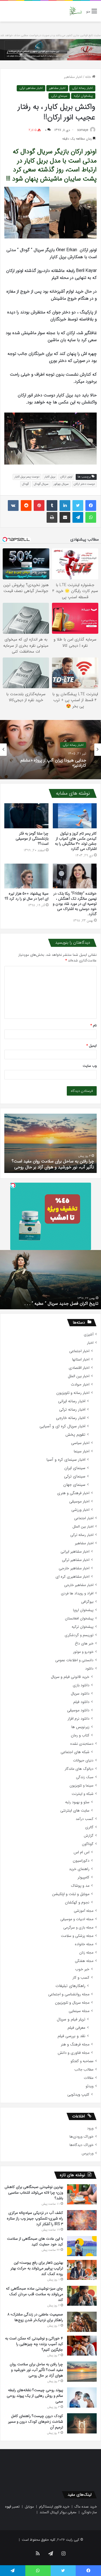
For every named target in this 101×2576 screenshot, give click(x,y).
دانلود (89, 1669)
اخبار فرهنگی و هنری (73, 1493)
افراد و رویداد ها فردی (77, 1593)
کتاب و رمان (80, 1735)
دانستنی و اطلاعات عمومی (74, 1660)
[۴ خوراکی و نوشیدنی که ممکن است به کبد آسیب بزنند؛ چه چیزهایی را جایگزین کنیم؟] (82, 2346)
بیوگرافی (87, 1602)
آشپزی (89, 1334)
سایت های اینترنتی (75, 1811)
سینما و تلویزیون (81, 1786)
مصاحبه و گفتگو (82, 2061)
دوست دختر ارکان (84, 484)
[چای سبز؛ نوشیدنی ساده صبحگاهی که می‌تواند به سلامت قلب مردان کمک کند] (82, 2296)
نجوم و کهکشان (77, 1902)
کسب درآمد (85, 1819)
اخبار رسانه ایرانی (72, 1401)
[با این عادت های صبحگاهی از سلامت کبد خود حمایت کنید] (82, 2246)
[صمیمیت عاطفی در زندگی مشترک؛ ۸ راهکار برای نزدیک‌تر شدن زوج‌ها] (82, 2322)
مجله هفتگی (84, 1961)
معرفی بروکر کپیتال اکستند (58, 2512)
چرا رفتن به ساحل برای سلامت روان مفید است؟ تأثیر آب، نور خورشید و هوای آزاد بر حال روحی (36, 2370)
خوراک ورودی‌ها (81, 2137)
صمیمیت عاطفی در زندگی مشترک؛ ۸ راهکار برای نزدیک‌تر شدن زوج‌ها (35, 2317)
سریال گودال (41, 484)
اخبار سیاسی (80, 1443)
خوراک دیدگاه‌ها (81, 2145)
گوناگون (88, 1844)
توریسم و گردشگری (79, 1635)
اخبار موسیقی (79, 1502)
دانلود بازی (81, 1685)
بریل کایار (50, 477)
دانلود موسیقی (78, 1710)
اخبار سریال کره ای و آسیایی (62, 1426)
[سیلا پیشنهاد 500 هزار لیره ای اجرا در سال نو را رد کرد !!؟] (26, 876)
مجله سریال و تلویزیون (72, 2003)
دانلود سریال (80, 1694)
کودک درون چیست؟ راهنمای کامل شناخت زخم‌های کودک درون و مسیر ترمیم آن (57, 1164)
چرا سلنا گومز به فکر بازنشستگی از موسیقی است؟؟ (32, 839)
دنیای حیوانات (83, 1760)
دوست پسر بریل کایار (27, 477)
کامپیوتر (83, 1877)
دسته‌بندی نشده (82, 1744)
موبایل (29, 2507)
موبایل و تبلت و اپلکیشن (71, 1894)
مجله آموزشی (84, 1911)
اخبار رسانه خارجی (71, 1418)
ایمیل (92, 1046)
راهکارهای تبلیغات (70, 1986)
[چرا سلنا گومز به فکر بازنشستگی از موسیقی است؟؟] (26, 816)
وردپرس (88, 2153)
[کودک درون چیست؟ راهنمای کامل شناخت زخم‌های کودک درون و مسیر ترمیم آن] (82, 2423)
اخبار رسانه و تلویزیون (73, 1393)
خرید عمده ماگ (86, 2507)
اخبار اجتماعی (79, 1351)
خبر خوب (82, 1969)
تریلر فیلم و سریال (71, 2019)
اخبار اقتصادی (79, 1368)
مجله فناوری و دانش (74, 2053)
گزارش (89, 1836)
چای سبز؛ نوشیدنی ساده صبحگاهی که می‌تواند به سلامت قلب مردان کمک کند (34, 2294)
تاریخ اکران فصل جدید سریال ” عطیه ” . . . (61, 1303)
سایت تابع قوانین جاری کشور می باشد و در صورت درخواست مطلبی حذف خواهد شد (50, 35)
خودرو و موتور (83, 1652)
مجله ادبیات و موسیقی (77, 1919)
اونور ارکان (66, 477)
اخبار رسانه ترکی (82, 88)
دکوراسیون (81, 1861)
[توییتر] (78, 505)
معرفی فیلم (76, 2028)
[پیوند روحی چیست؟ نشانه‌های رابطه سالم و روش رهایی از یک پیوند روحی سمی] (82, 2397)
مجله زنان (86, 1953)
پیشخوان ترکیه (83, 96)
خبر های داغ (84, 1644)
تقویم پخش (75, 1435)
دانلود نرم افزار (79, 1719)
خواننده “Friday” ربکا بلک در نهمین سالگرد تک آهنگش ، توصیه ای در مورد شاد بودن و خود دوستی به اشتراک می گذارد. (75, 904)
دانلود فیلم (81, 1702)
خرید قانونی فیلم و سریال (70, 1677)
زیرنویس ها (80, 1727)
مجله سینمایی (79, 2011)
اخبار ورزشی (80, 1510)
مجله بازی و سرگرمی (78, 1928)
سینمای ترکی (59, 96)
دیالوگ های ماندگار (79, 1769)
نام (94, 1025)
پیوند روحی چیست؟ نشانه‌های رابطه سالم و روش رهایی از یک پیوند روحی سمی (35, 2396)
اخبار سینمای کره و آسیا (66, 1460)
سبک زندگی (85, 1777)
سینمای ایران (75, 1468)
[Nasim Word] (76, 11)
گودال (25, 484)
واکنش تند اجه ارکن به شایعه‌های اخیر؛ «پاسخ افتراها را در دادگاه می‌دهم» (53, 763)
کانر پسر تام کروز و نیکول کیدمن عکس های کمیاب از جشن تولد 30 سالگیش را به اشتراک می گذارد (76, 841)
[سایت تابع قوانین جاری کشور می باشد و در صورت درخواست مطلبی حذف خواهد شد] (50, 50)
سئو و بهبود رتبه (77, 1802)
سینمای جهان (74, 1485)
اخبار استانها (81, 1360)
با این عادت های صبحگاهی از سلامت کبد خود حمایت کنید (35, 2241)
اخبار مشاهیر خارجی (74, 1568)
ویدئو (90, 2086)
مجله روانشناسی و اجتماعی (69, 1994)
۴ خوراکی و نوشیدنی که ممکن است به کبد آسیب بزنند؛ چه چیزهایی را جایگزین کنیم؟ (34, 2344)
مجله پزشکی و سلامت (77, 1936)
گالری (89, 1827)
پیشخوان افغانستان (79, 1618)
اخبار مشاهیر (73, 77)
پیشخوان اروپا (83, 1610)
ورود (90, 2128)
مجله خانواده (84, 1944)
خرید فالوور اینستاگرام (54, 2507)
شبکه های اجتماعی (75, 1752)
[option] (50, 750)
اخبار (90, 1343)
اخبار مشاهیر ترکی (31, 88)
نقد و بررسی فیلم (72, 2036)
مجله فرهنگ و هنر (75, 2044)
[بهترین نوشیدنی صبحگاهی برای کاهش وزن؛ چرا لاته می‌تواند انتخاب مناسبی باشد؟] (82, 2194)
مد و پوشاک (80, 1886)
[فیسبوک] (91, 505)
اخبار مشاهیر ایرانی (75, 1552)
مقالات (89, 2078)
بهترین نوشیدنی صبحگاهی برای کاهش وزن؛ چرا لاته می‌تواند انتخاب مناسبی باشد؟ (34, 2193)
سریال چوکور (61, 484)
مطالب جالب (84, 2070)
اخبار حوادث (80, 1385)
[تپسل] (13, 1185)
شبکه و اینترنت (83, 1794)
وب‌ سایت (90, 1066)
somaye (83, 130)
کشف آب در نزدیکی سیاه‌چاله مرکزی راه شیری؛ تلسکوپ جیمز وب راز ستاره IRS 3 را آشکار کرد (35, 2218)
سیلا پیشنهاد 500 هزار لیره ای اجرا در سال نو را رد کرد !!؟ (27, 896)
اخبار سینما (82, 1451)
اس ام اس (81, 1852)
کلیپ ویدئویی (78, 2095)
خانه (89, 77)
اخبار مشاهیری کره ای (72, 1577)
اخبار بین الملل (79, 1376)
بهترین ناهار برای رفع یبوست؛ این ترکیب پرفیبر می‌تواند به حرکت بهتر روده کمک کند (37, 2268)
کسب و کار (81, 1978)
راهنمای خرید (79, 1869)
